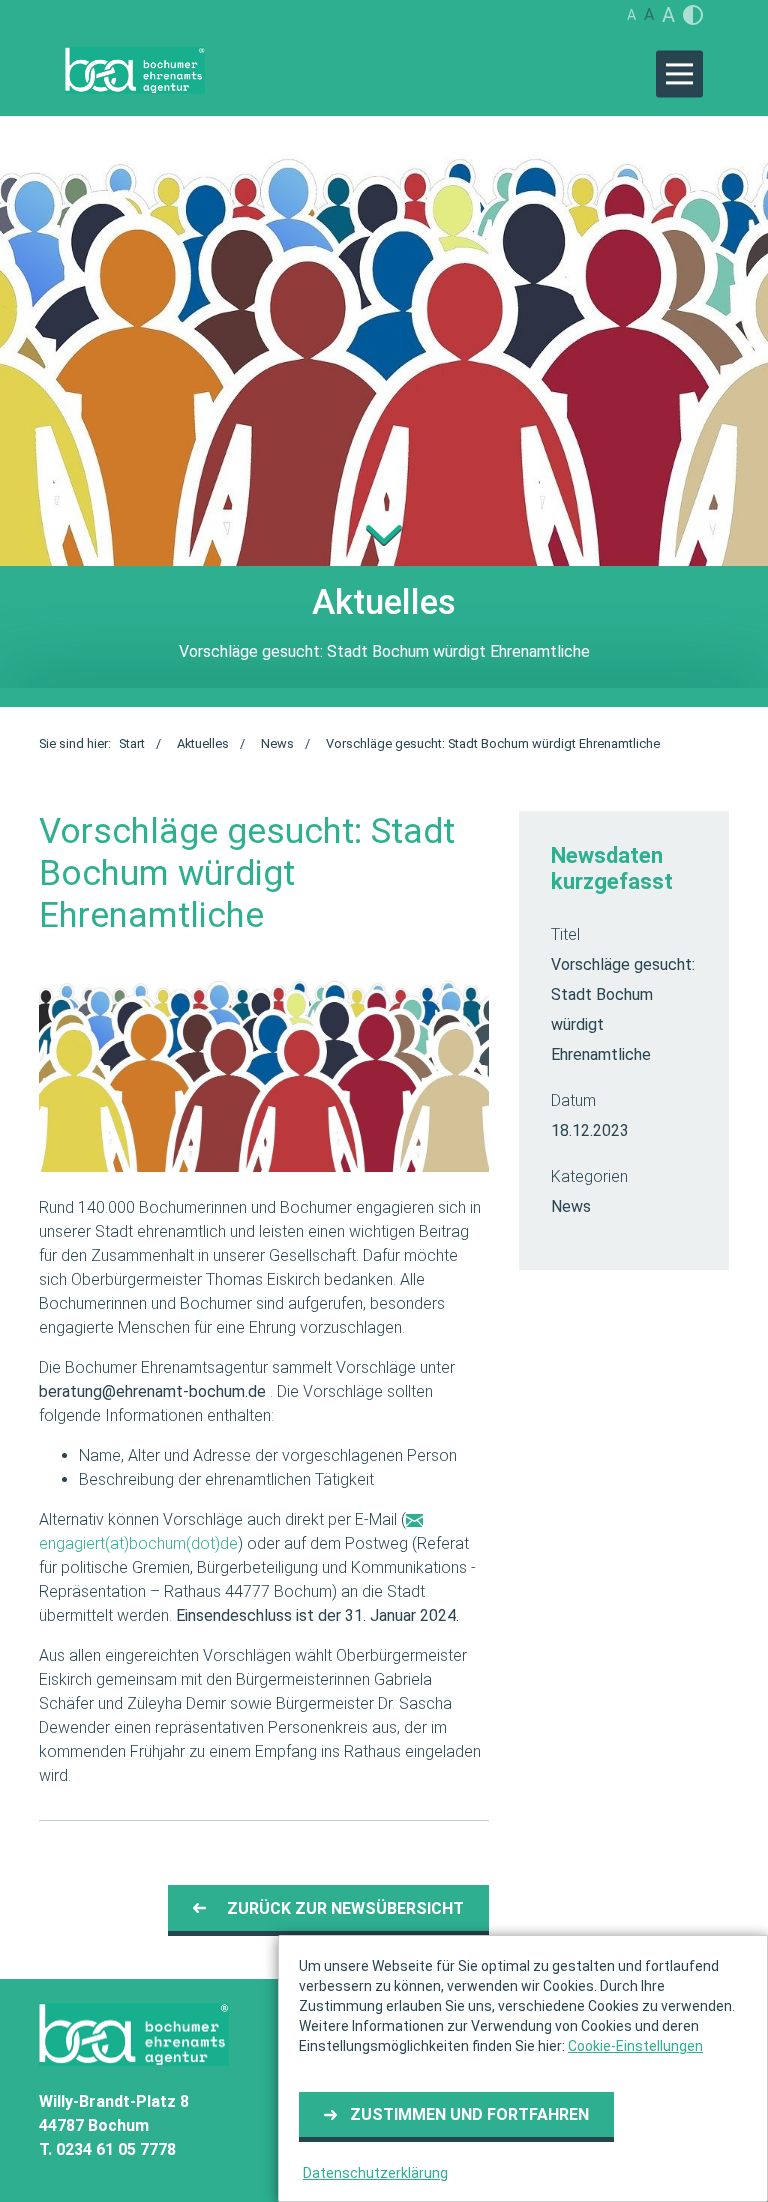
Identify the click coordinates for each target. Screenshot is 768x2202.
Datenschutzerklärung (375, 2173)
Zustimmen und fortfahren (469, 2114)
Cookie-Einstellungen (635, 2046)
